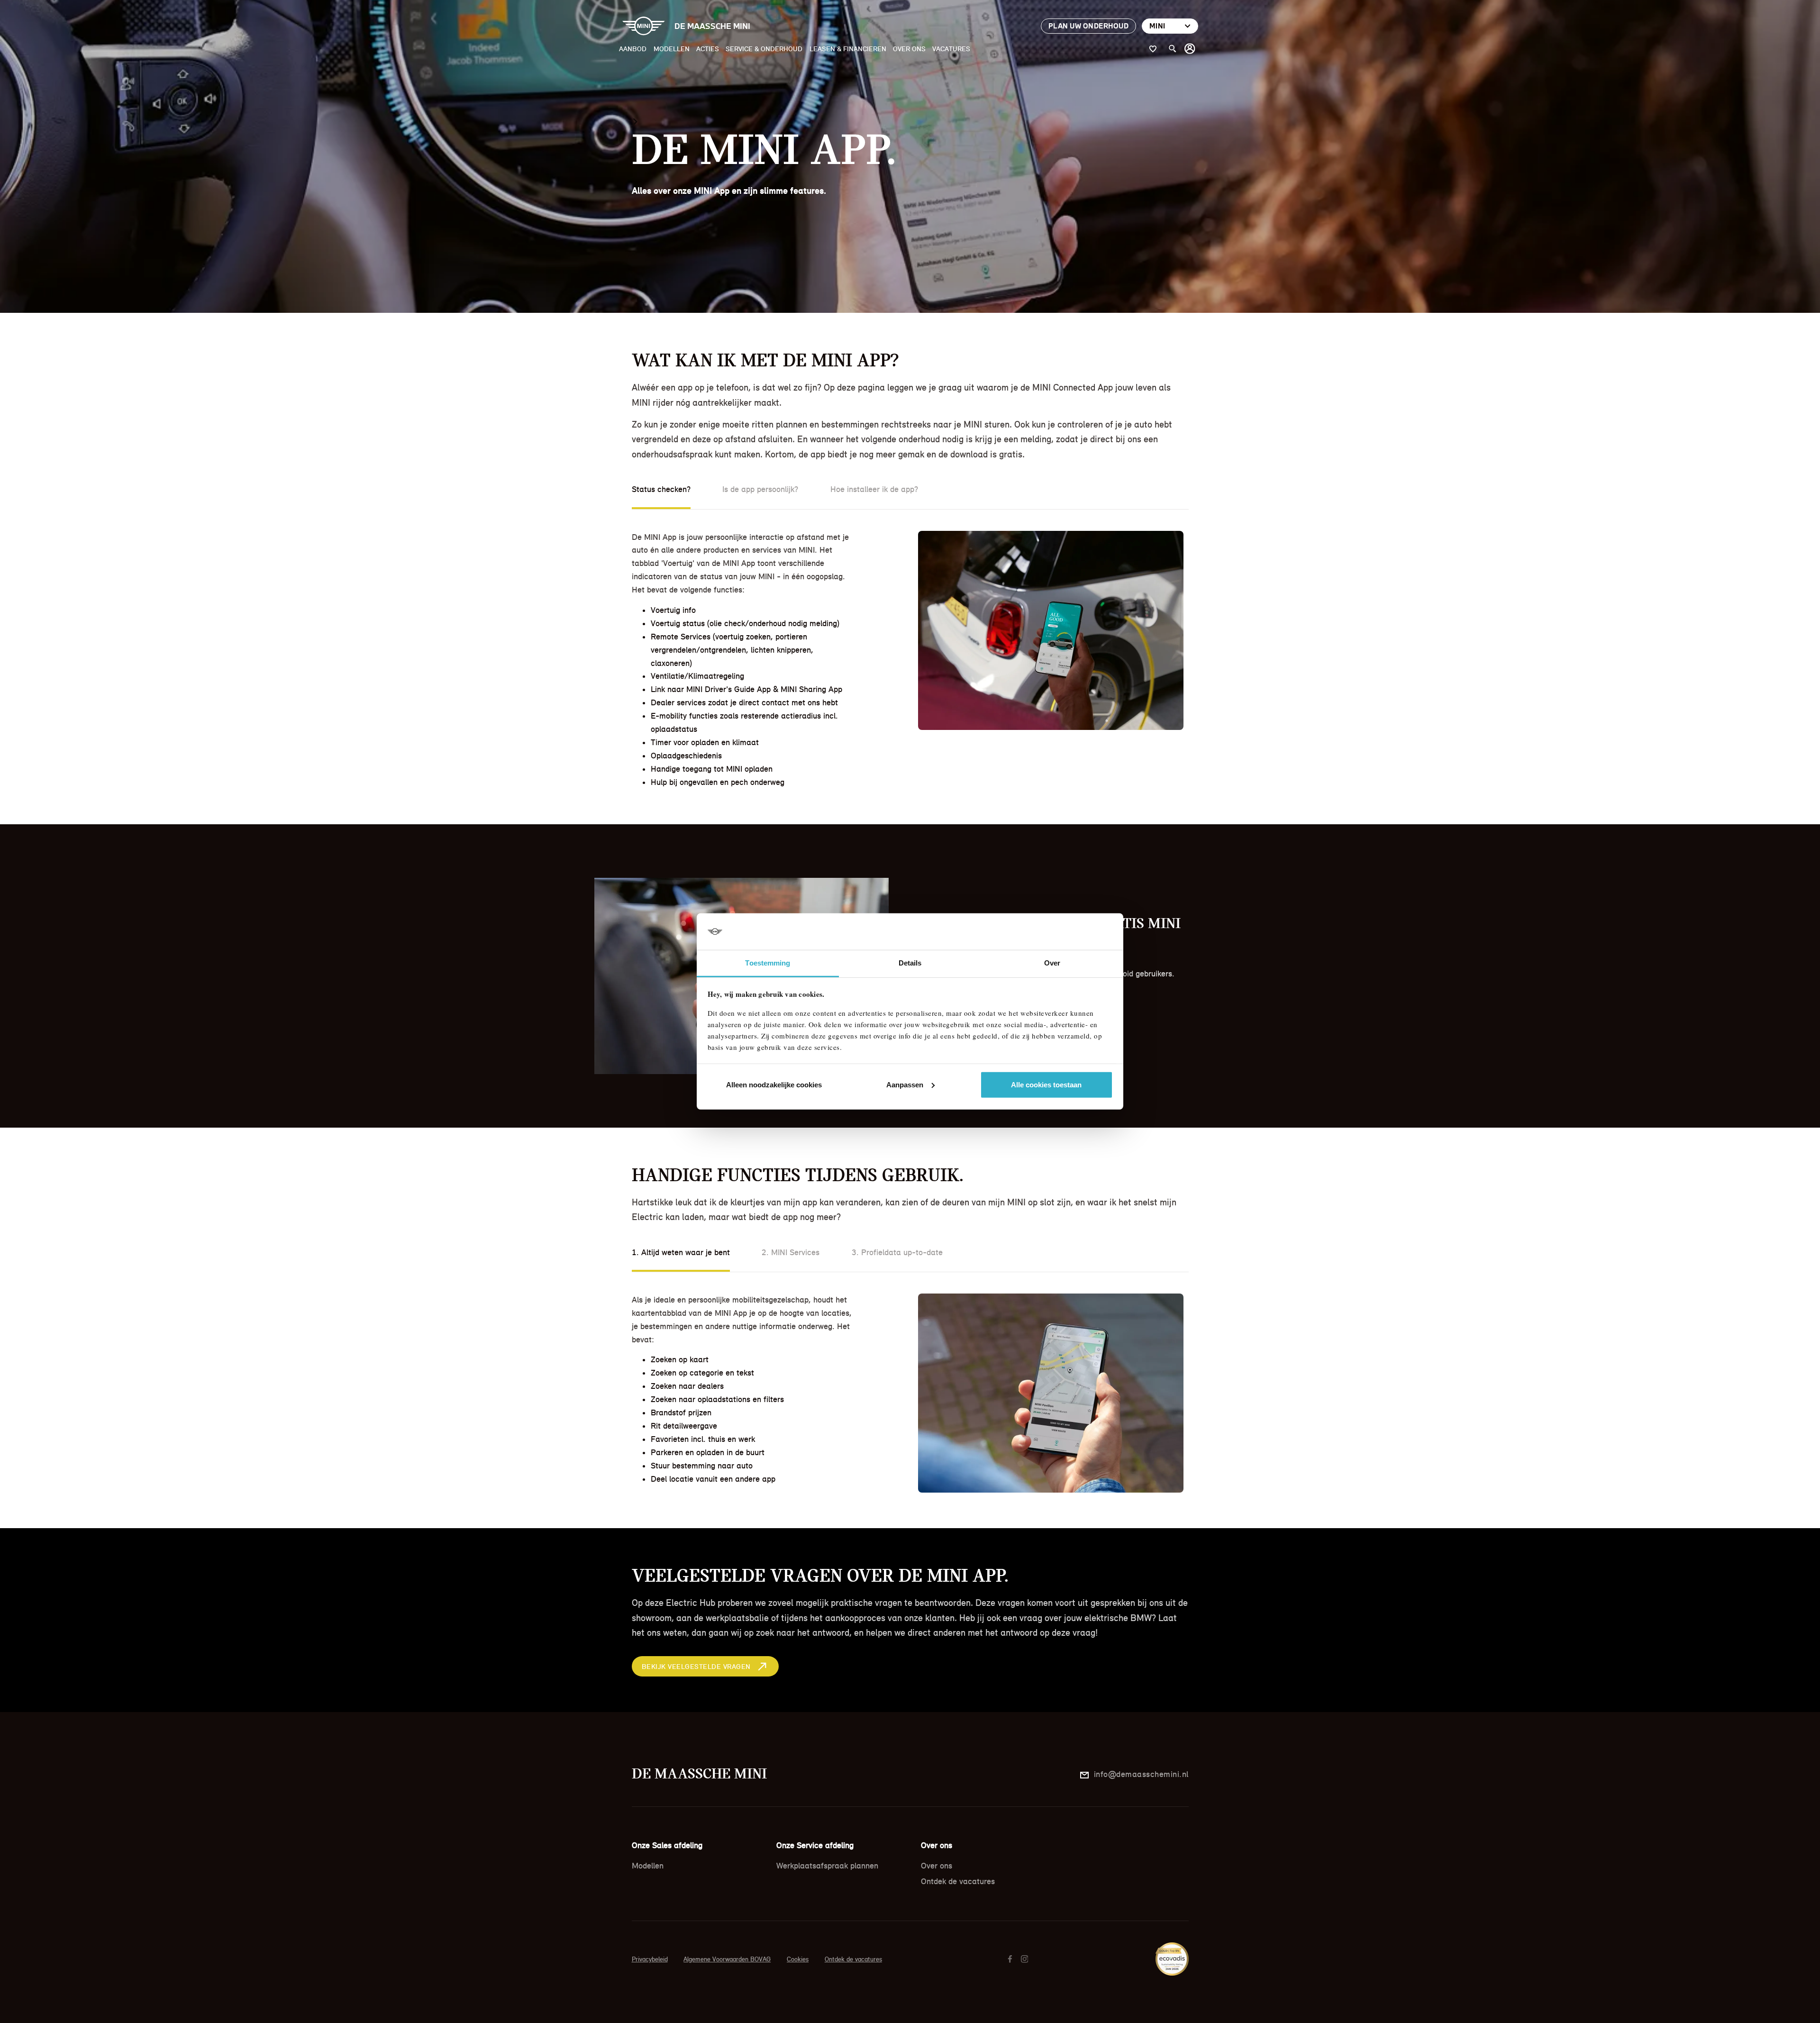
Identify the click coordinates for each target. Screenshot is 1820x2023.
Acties (708, 49)
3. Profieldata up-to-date (897, 1252)
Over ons (909, 49)
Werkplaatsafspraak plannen (827, 1866)
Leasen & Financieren (848, 49)
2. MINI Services (791, 1252)
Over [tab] (1052, 963)
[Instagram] (1026, 1959)
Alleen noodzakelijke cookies (774, 1085)
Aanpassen (905, 1085)
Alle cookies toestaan (1046, 1085)
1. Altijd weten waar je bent (681, 1252)
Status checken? (661, 489)
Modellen (672, 49)
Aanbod (633, 49)
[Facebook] (1011, 1959)
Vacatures (951, 49)
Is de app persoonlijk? (760, 489)
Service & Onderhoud (764, 49)
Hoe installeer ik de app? (874, 489)
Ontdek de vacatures (958, 1881)
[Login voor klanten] (1190, 49)
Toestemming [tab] (768, 963)
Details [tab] (910, 963)
